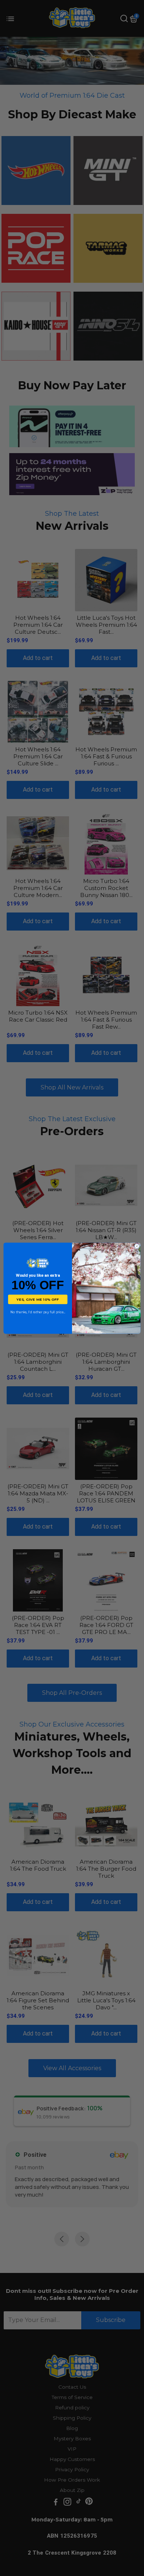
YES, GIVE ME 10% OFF (38, 1299)
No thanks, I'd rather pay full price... (38, 1312)
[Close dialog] (137, 1246)
